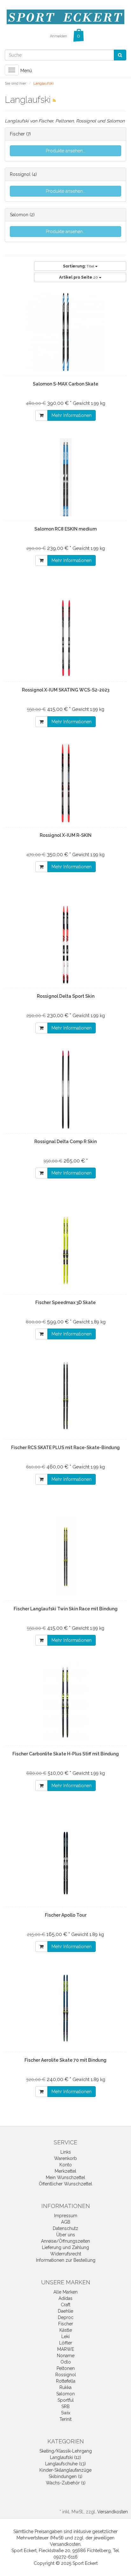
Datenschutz (65, 2228)
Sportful (66, 2400)
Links (66, 2152)
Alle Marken (65, 2292)
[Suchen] (120, 55)
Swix (66, 2413)
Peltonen (66, 2368)
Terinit (65, 2419)
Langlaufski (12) (65, 2457)
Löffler (66, 2343)
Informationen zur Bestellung (66, 2260)
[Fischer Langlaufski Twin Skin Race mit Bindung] (65, 1557)
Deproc (66, 2317)
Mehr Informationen (72, 415)
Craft (65, 2305)
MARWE (66, 2349)
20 (79, 277)
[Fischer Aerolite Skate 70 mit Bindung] (65, 2008)
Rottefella (66, 2381)
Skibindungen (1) (65, 2476)
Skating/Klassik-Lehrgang (66, 2451)
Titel (79, 266)
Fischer (17, 134)
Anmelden (59, 36)
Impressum (66, 2216)
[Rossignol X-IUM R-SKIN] (65, 783)
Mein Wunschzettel (65, 2177)
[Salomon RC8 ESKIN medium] (65, 477)
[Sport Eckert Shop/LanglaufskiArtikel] (54, 101)
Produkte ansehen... (66, 151)
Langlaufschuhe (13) (65, 2464)
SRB (65, 2406)
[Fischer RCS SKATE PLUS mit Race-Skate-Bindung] (65, 1396)
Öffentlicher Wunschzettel (65, 2184)
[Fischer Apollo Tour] (65, 1863)
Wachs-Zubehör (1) (66, 2483)
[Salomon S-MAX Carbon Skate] (65, 332)
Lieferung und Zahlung (65, 2247)
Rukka (65, 2387)
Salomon (20, 215)
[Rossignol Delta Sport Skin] (65, 944)
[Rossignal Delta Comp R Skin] (65, 1090)
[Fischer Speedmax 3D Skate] (65, 1251)
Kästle (66, 2330)
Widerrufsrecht (66, 2254)
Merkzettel (65, 2171)
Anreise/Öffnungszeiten (65, 2241)
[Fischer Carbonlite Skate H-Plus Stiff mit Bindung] (65, 1702)
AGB (66, 2222)
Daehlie (65, 2311)
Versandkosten (113, 2512)
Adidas (65, 2298)
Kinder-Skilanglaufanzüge (65, 2470)
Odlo (66, 2362)
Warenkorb (65, 2158)
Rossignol (21, 174)
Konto (66, 2165)
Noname (66, 2356)
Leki (65, 2336)
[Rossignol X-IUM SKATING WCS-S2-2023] (65, 638)
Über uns (66, 2235)
